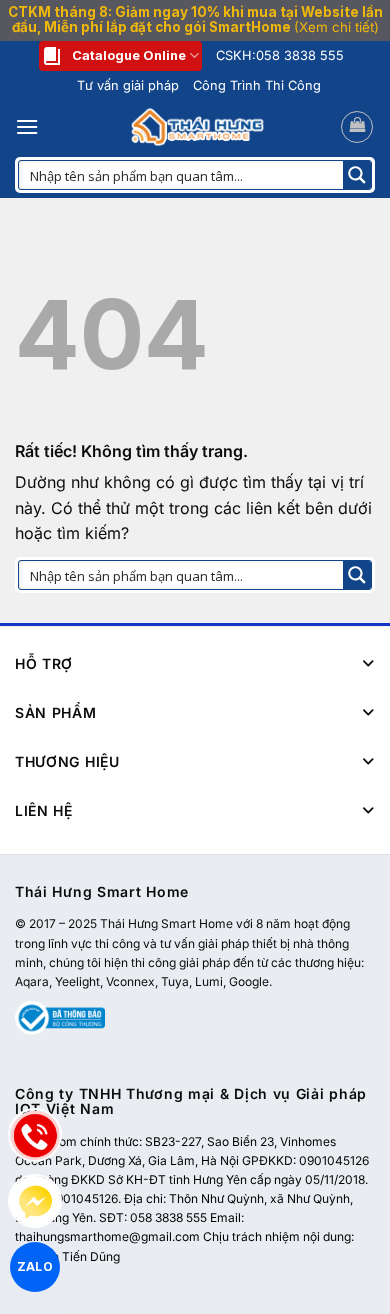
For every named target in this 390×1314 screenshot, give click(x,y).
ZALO (35, 1266)
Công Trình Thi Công (257, 85)
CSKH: (280, 55)
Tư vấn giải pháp (128, 85)
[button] (27, 126)
